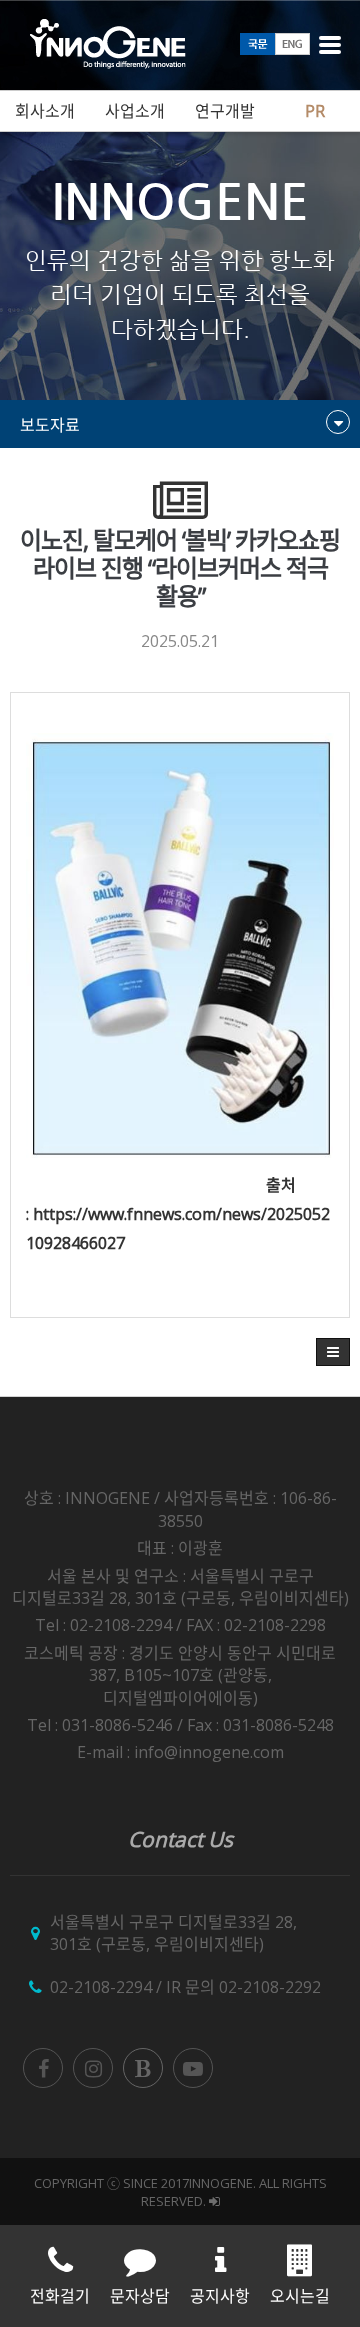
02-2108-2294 (101, 1987)
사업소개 (135, 111)
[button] (333, 1352)
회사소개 (45, 111)
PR (315, 111)
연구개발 (225, 111)
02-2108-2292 (270, 1987)
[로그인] (214, 2201)
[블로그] (143, 2068)
